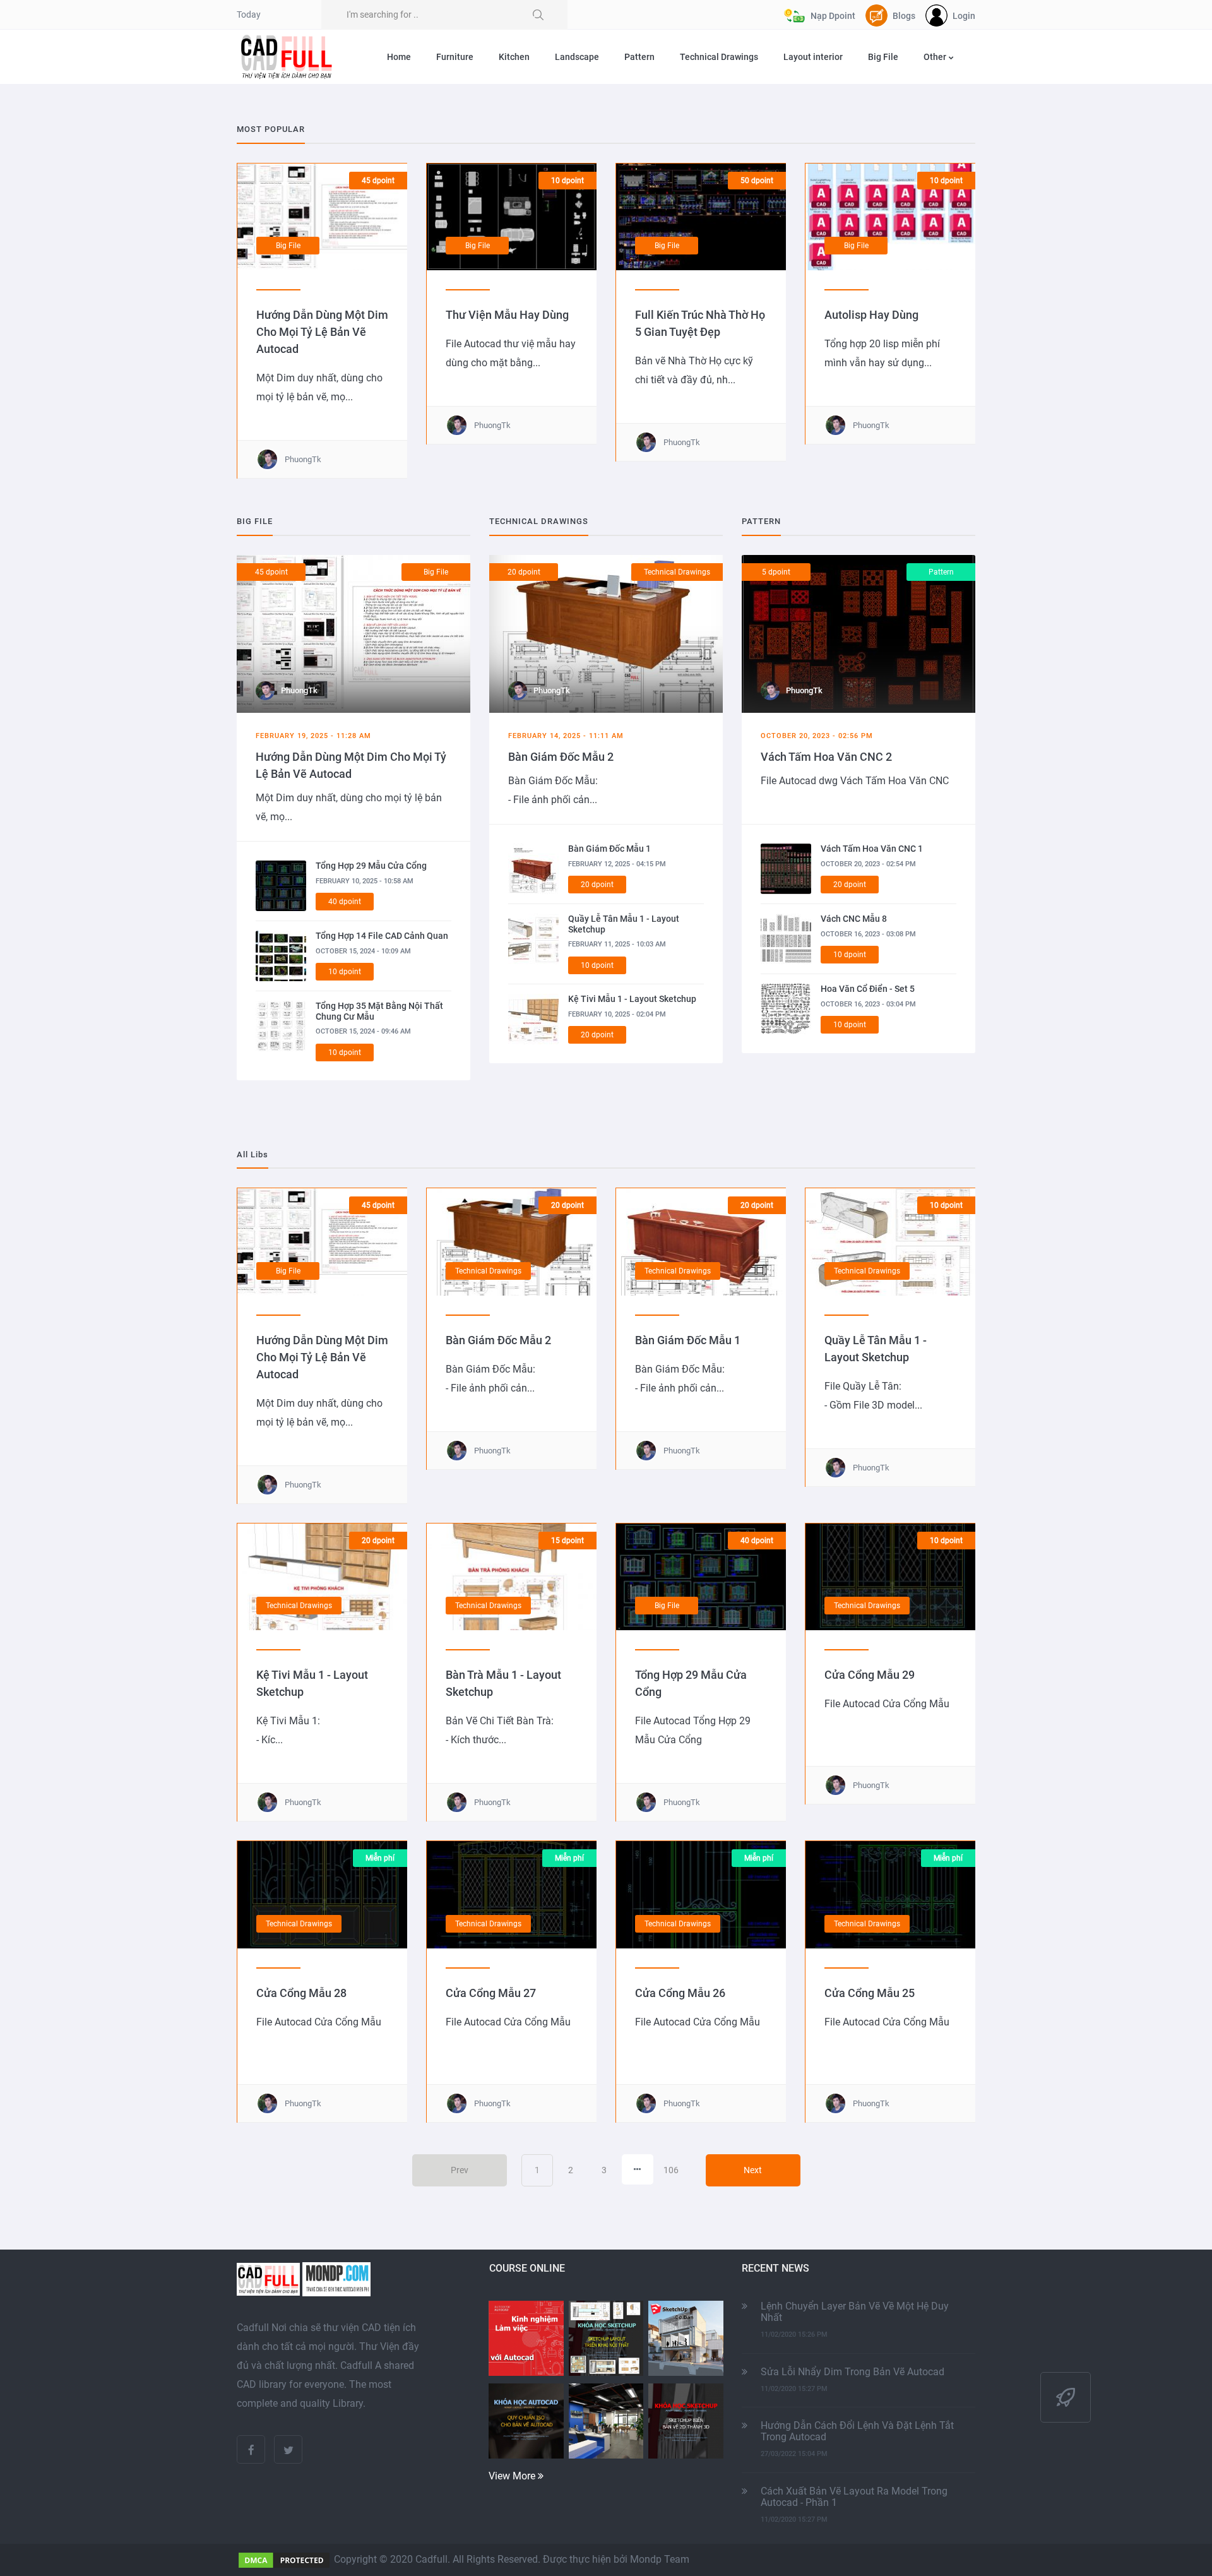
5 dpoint (776, 572)
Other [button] (936, 57)
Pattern (639, 57)
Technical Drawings (719, 57)
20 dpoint (524, 572)
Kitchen (514, 57)
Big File (883, 57)
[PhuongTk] (353, 633)
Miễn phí (380, 1858)
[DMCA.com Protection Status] (284, 2559)
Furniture (455, 57)
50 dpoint (757, 181)
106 (671, 2170)
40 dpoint (345, 902)
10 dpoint (567, 181)
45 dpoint (378, 181)
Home (399, 57)
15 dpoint (567, 1541)
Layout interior (813, 57)
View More (513, 2476)
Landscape (577, 57)
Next (753, 2170)
